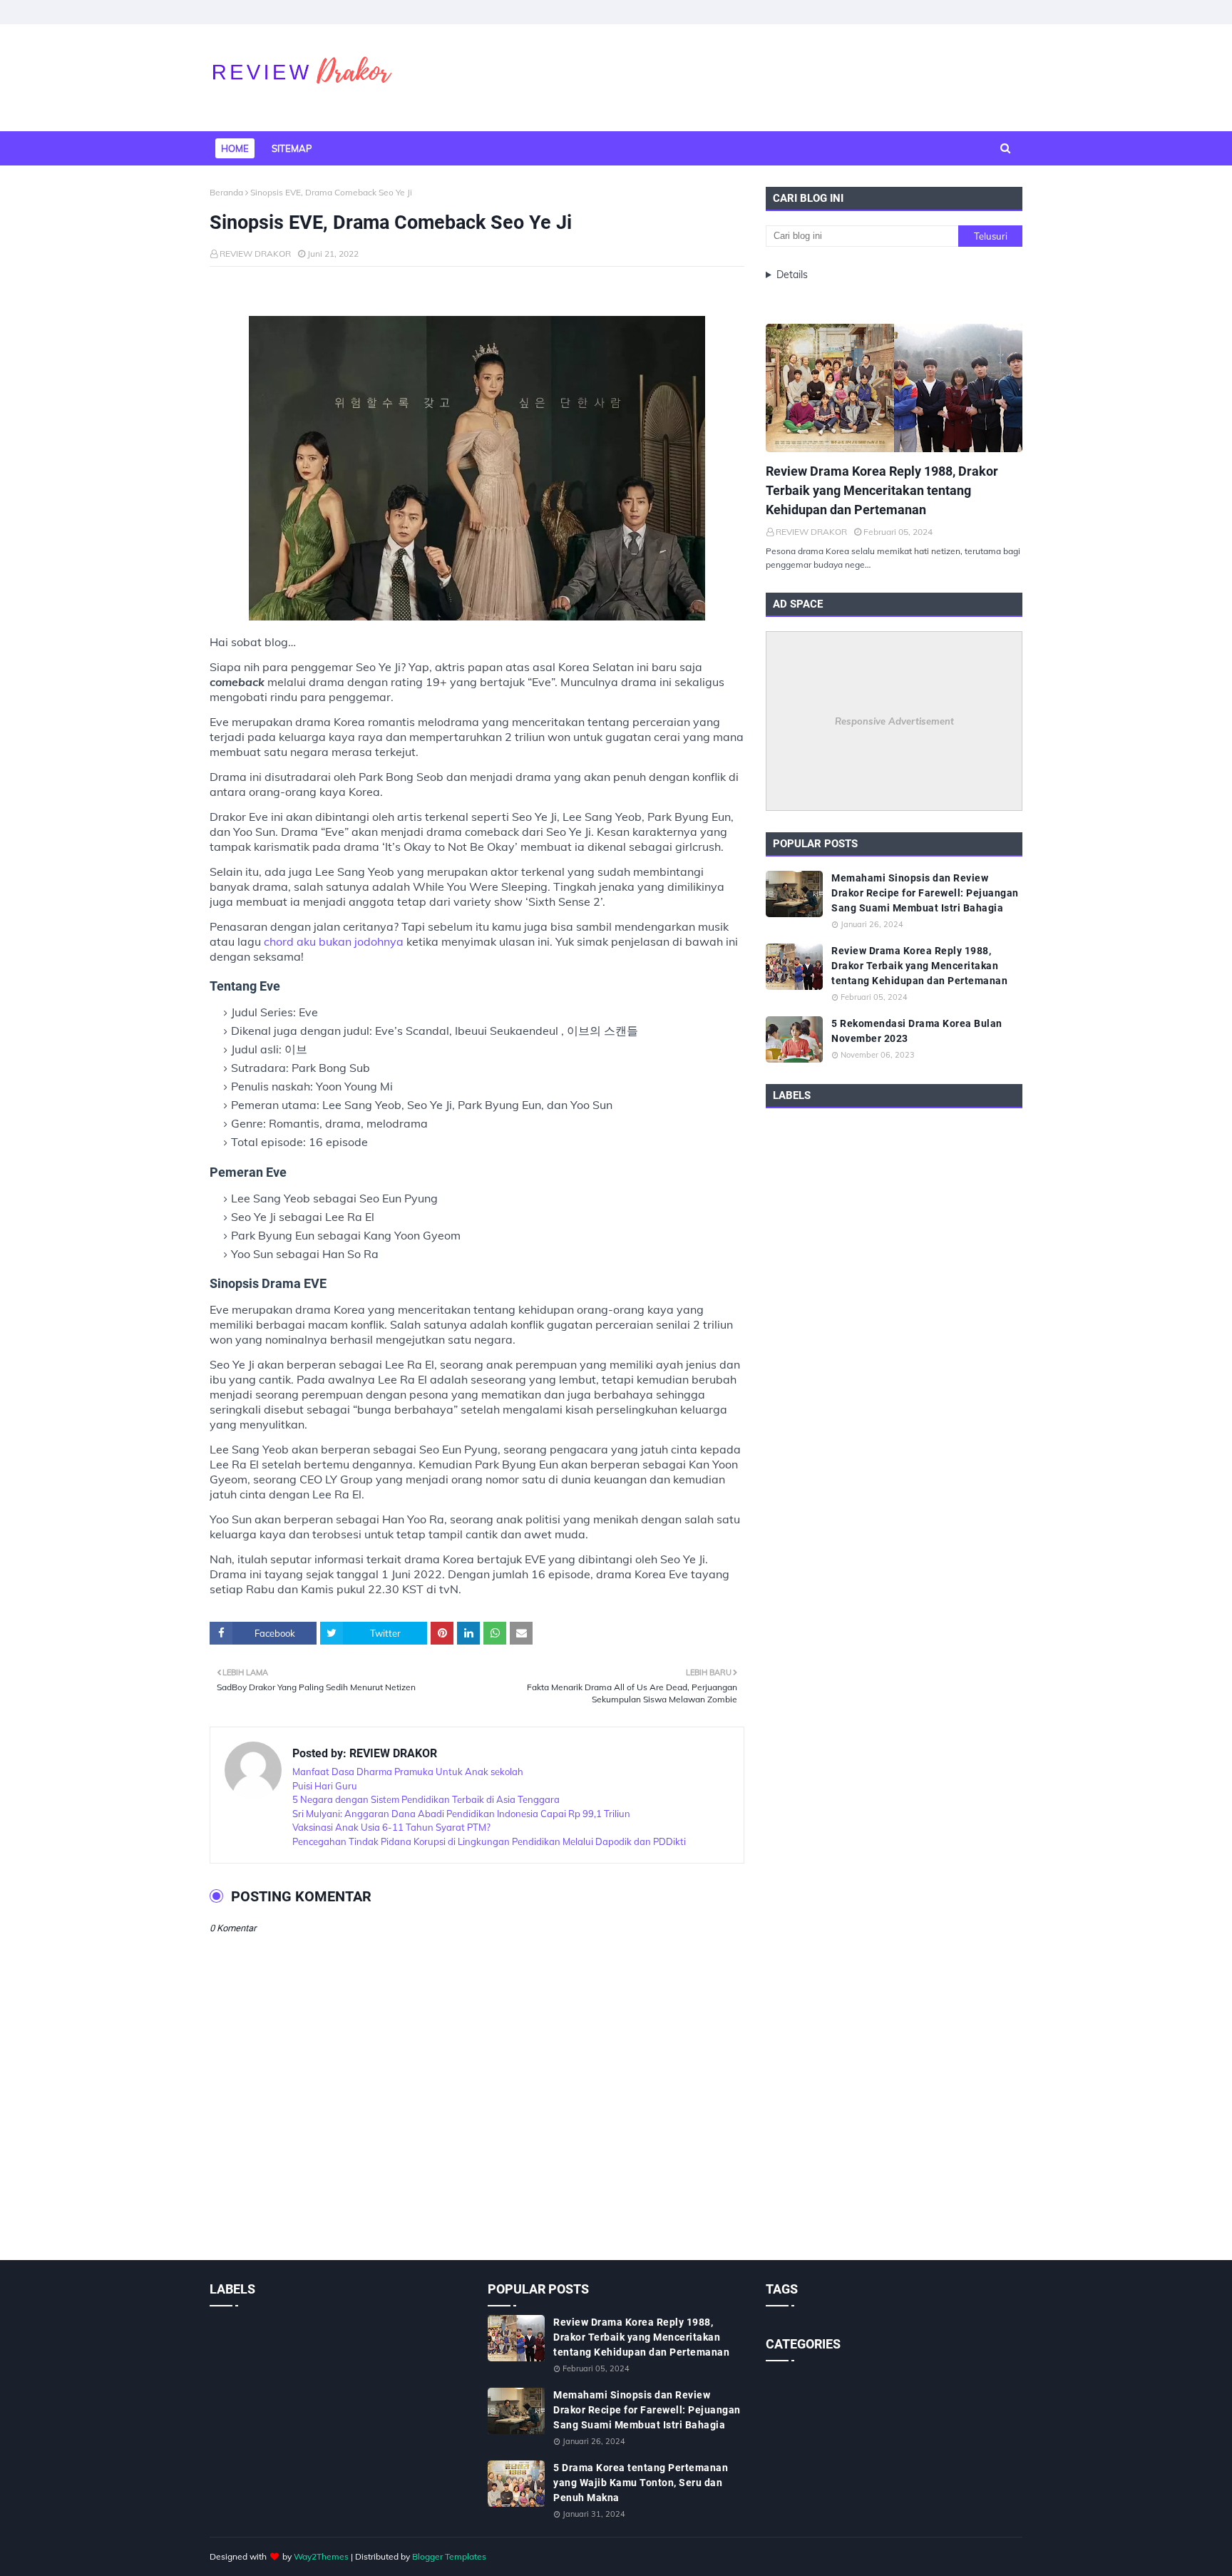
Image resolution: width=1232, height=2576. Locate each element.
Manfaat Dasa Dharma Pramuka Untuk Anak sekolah (408, 1772)
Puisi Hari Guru (325, 1786)
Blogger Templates (449, 2556)
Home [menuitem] (235, 148)
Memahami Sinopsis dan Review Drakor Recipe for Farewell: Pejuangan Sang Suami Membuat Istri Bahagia (925, 893)
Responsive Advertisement (894, 721)
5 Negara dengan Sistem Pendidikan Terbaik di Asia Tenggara (426, 1799)
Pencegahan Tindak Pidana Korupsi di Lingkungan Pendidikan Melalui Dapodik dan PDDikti (489, 1841)
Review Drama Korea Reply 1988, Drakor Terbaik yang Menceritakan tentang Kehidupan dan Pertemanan (882, 490)
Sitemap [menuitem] (292, 148)
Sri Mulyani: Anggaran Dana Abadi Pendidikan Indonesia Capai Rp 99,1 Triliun (461, 1814)
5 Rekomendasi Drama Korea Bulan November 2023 (917, 1031)
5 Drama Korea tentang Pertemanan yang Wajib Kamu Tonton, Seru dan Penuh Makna (641, 2483)
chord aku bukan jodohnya (334, 941)
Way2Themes (321, 2556)
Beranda (226, 192)
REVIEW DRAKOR (255, 254)
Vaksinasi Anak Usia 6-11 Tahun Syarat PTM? (391, 1827)
